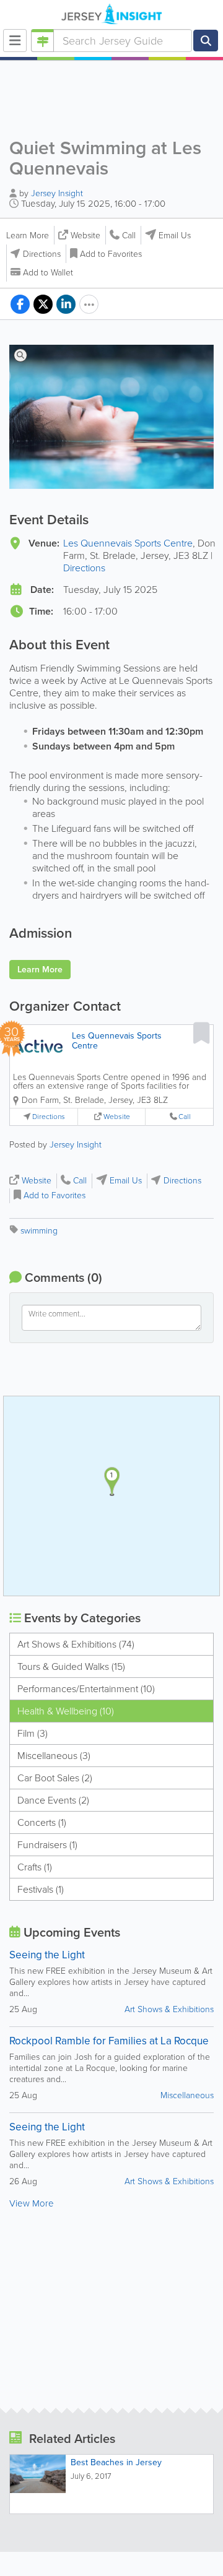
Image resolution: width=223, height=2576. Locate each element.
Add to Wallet (48, 273)
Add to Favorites (111, 254)
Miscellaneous (187, 2095)
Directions (42, 254)
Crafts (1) (35, 1867)
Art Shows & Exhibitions (169, 2009)
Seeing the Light (47, 1955)
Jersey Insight (57, 193)
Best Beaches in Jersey (116, 2462)
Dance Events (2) (53, 1800)
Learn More (28, 236)
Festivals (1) (41, 1889)
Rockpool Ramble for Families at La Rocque (109, 2041)
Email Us (175, 236)
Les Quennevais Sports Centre (128, 543)
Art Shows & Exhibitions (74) (76, 1644)
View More (32, 2203)
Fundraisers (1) (47, 1845)
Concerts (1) (42, 1822)
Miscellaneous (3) (54, 1756)
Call (129, 236)
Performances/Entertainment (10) (86, 1689)
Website (85, 236)
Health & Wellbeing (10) (66, 1711)
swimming (39, 1231)
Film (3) (33, 1733)
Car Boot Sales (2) (55, 1778)
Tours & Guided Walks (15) (71, 1666)
